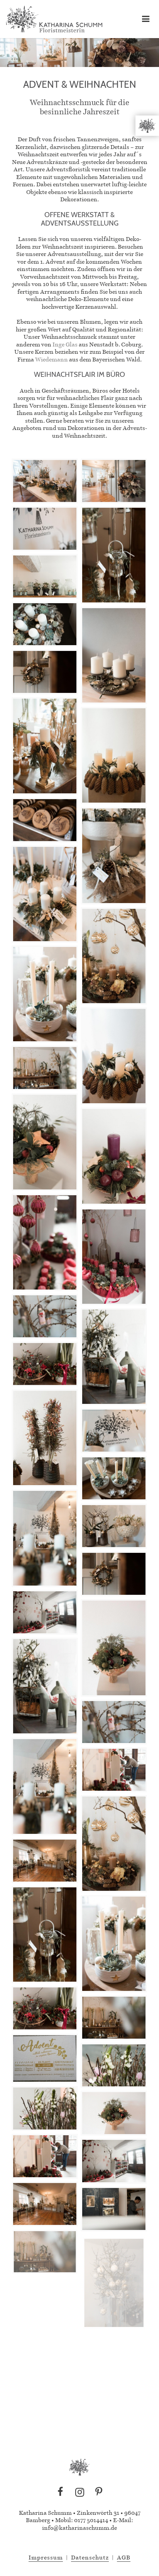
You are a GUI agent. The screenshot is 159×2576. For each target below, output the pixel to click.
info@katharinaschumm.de (79, 2528)
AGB (124, 2557)
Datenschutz (90, 2557)
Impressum (46, 2557)
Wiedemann (52, 359)
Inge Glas (65, 344)
